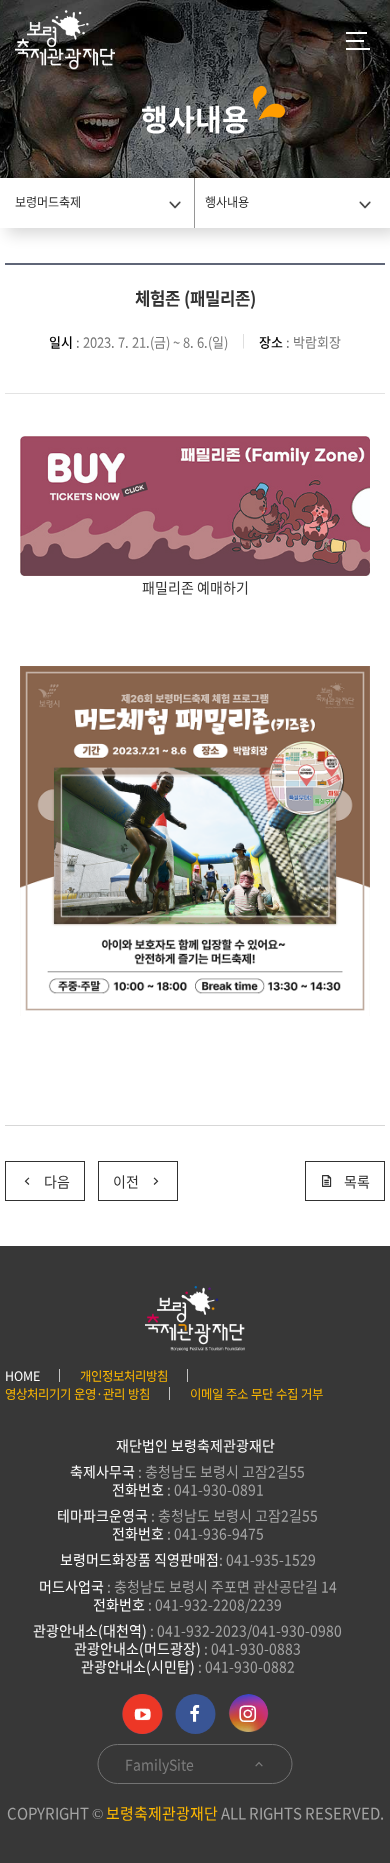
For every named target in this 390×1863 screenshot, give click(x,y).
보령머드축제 (48, 202)
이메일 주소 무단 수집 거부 (256, 1394)
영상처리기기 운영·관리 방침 (77, 1394)
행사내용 (227, 202)
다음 (57, 1181)
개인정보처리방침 (124, 1376)
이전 (126, 1181)
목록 (357, 1181)
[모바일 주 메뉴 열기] (358, 40)
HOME (22, 1376)
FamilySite (161, 1764)
